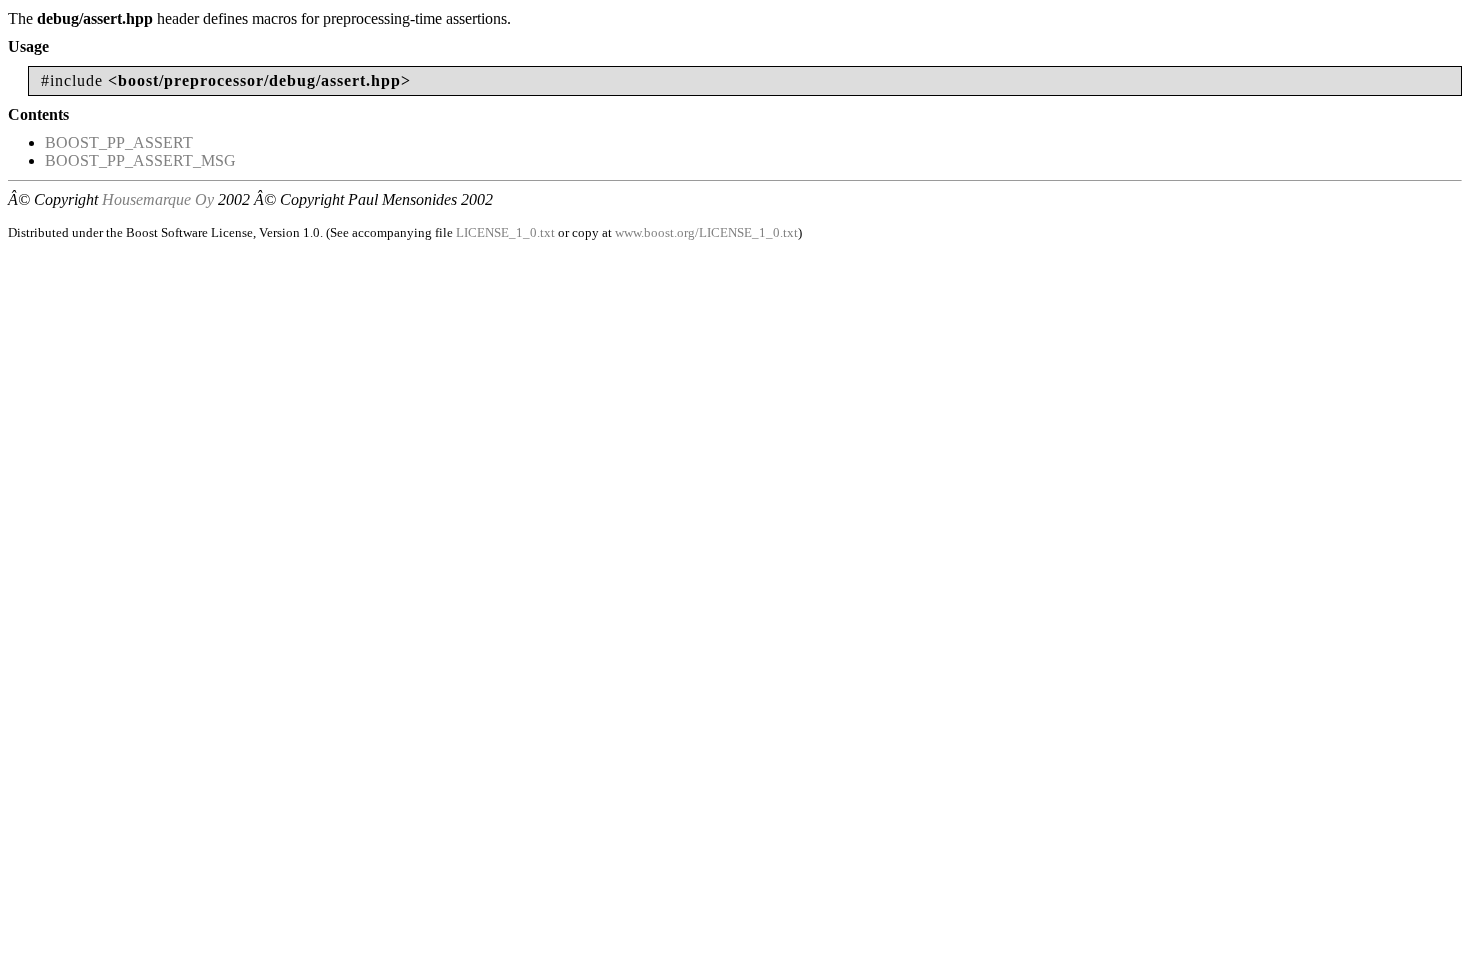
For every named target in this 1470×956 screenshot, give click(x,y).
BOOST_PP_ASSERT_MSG (140, 160)
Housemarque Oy (158, 199)
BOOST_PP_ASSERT (119, 142)
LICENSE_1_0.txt (505, 232)
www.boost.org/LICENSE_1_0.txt (706, 232)
